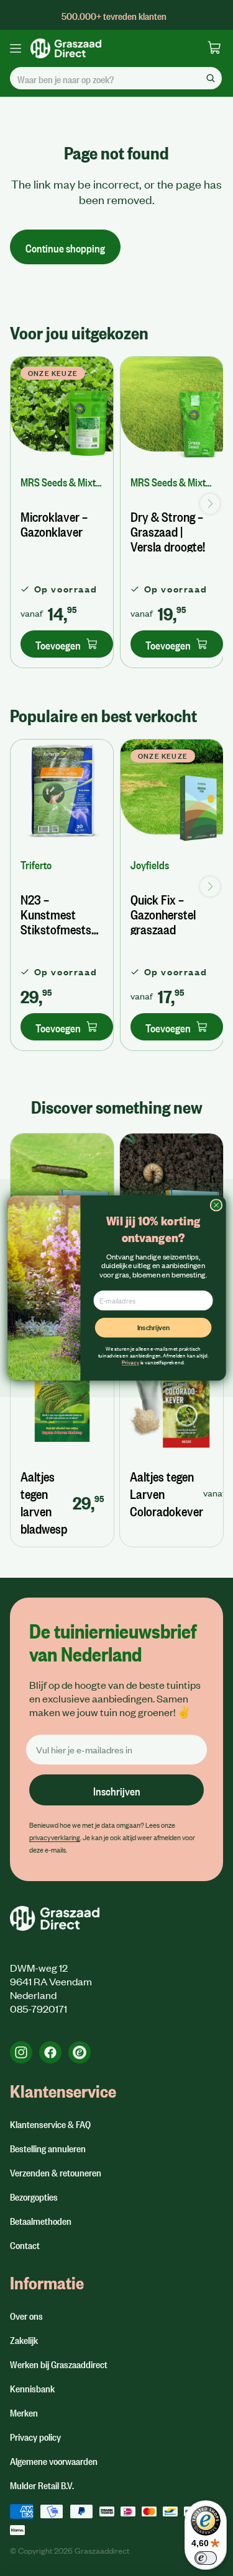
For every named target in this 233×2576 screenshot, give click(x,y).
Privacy (130, 1362)
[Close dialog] (216, 1205)
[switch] (206, 2558)
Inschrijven (153, 1327)
